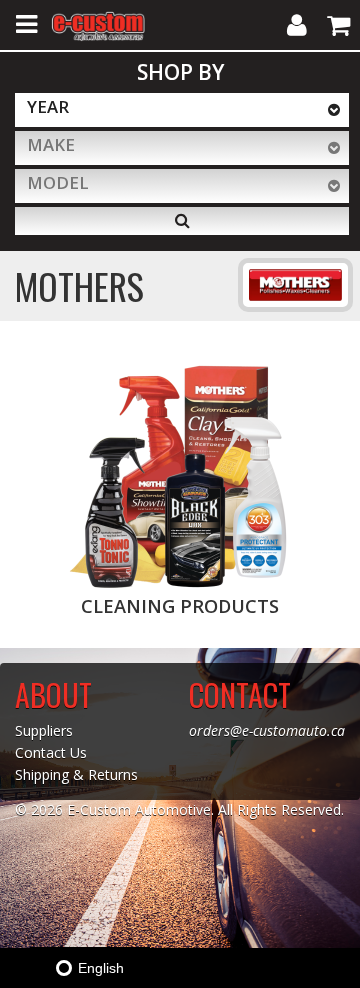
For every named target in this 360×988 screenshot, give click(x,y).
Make (51, 144)
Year (48, 106)
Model (58, 182)
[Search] (182, 221)
